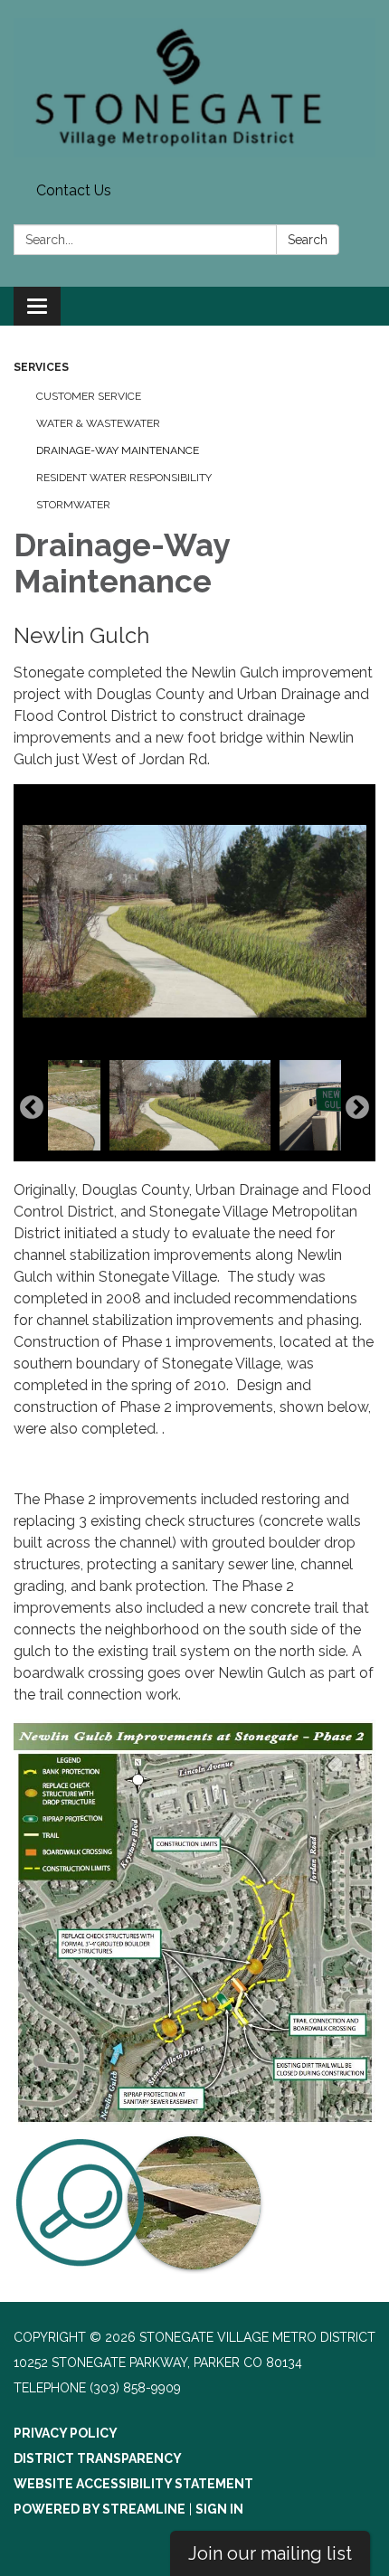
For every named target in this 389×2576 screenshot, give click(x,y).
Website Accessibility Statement (133, 2484)
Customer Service (89, 396)
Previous (32, 1108)
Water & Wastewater (98, 423)
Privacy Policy (66, 2433)
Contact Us (74, 190)
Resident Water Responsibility (124, 478)
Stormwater (73, 505)
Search (308, 240)
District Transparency (98, 2458)
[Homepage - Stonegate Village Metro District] (194, 88)
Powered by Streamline (100, 2509)
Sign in (219, 2509)
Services (41, 367)
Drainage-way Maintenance (118, 450)
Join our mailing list (270, 2553)
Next (357, 1108)
